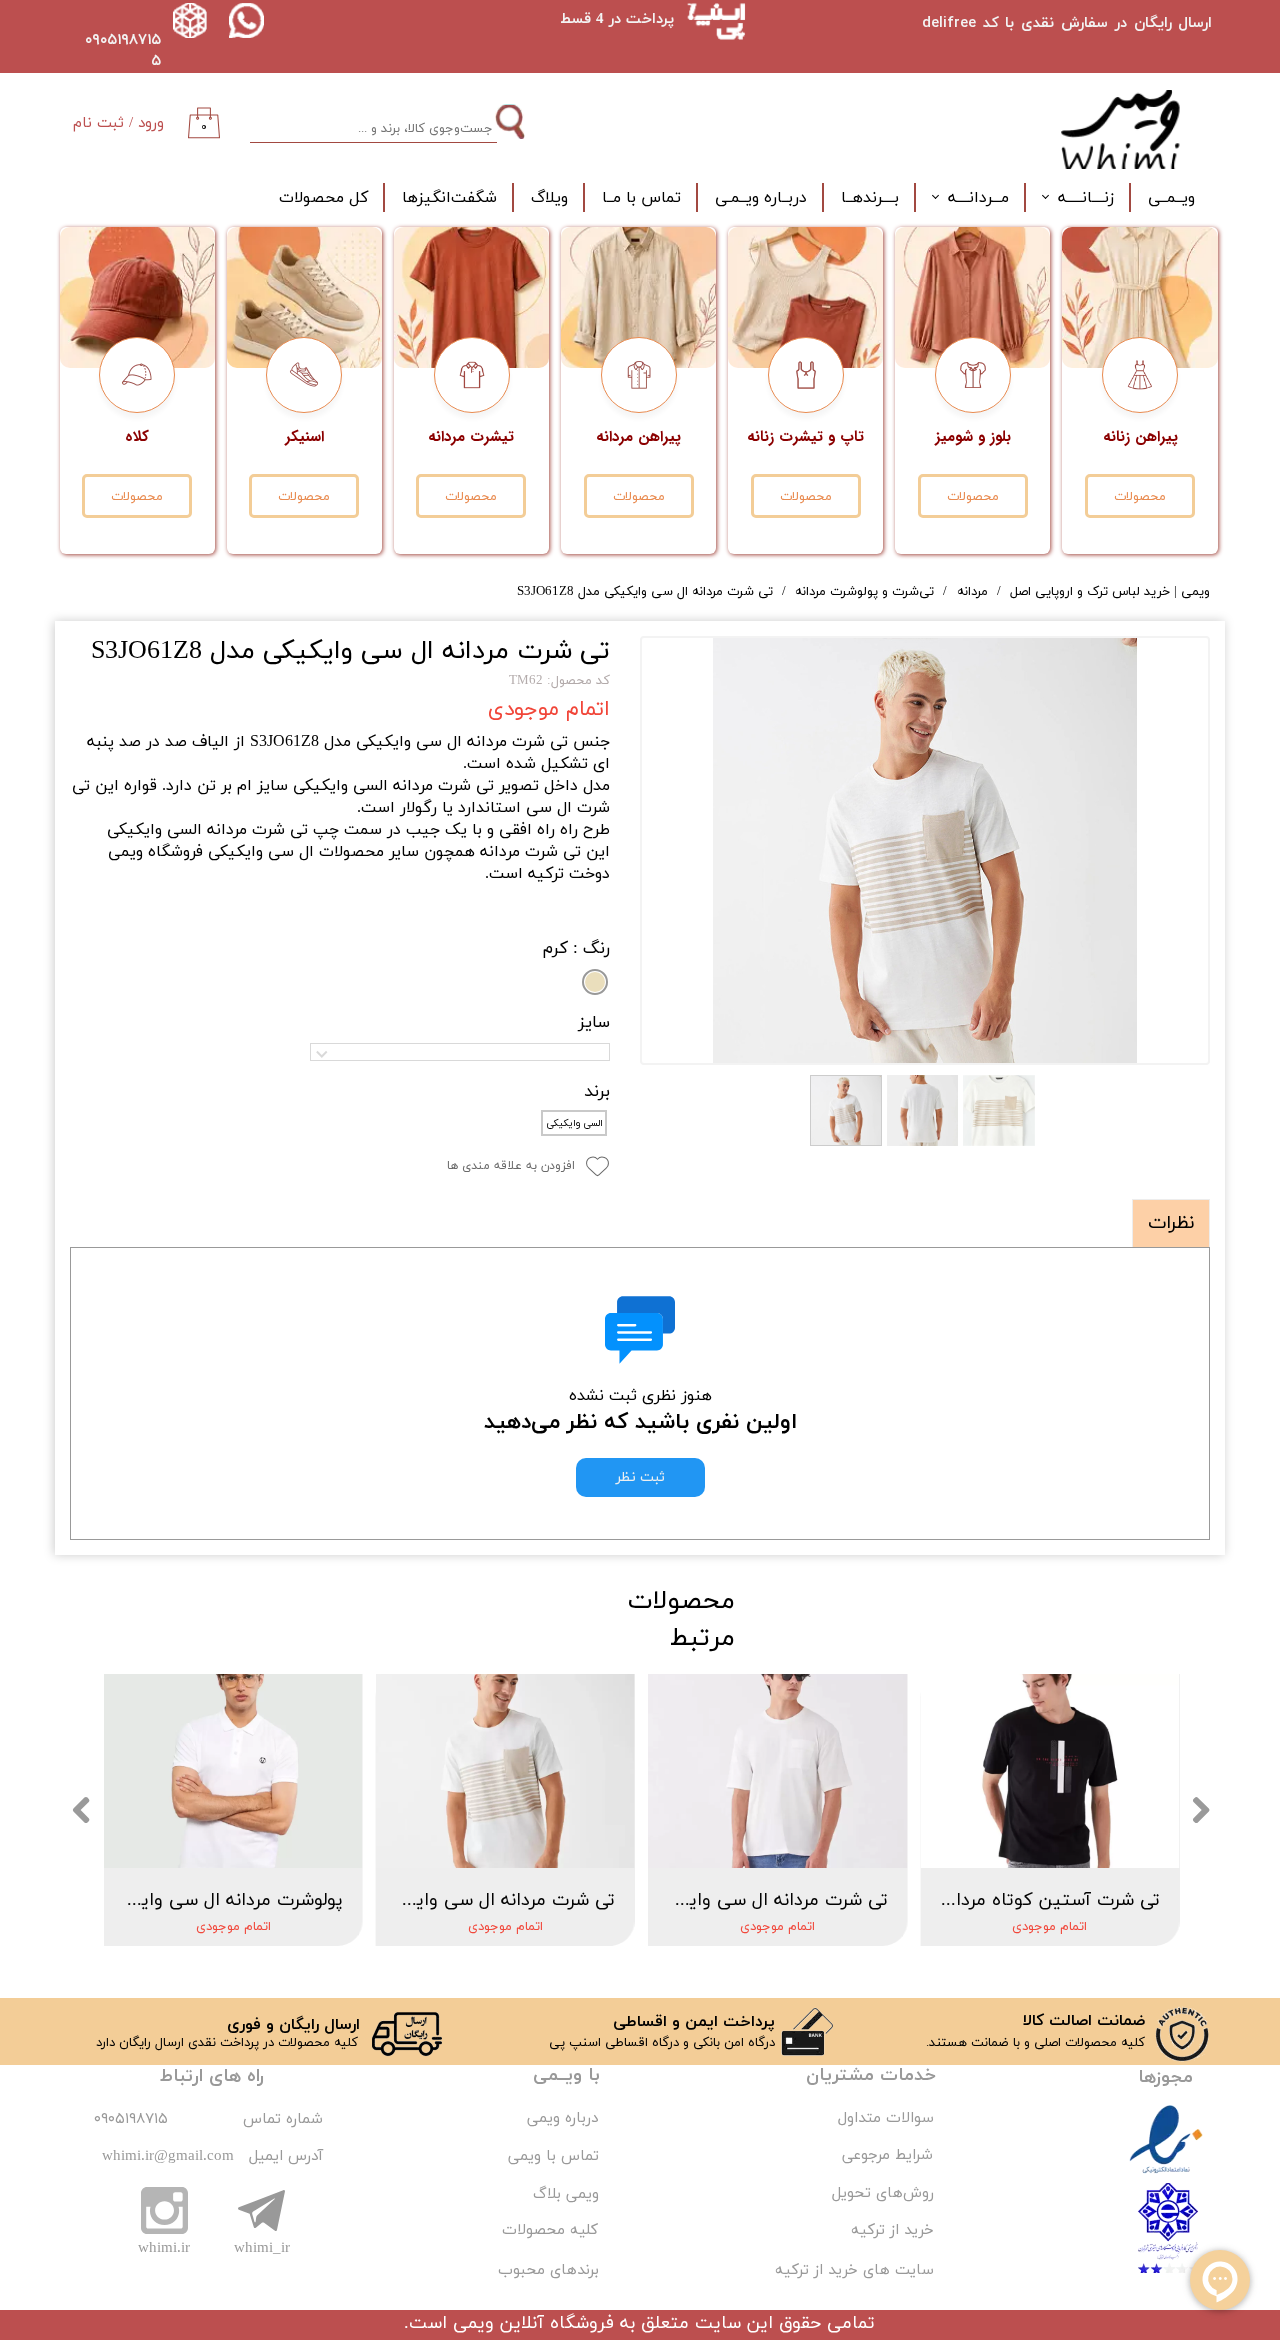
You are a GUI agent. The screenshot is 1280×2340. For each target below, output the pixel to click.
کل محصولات (323, 198)
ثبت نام (98, 123)
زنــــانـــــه (1086, 198)
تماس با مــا (641, 198)
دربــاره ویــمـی (761, 198)
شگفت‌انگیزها (449, 198)
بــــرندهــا (870, 198)
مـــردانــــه (978, 198)
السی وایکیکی (574, 1123)
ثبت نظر (640, 1477)
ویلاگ (549, 198)
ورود (151, 123)
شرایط (911, 2155)
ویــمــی (1171, 198)
